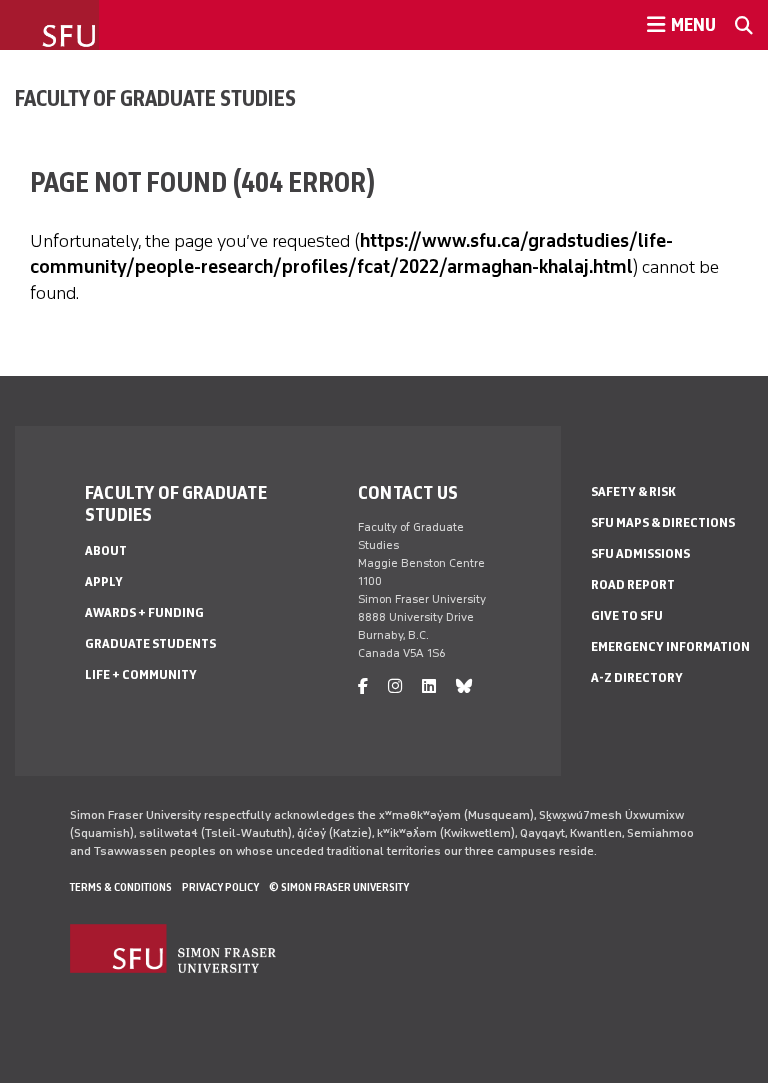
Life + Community (141, 674)
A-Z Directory (637, 677)
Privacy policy (220, 887)
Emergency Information (670, 646)
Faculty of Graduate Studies (155, 98)
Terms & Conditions (121, 887)
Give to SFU (627, 615)
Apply (104, 581)
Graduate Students (150, 643)
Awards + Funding (144, 612)
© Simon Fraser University (339, 887)
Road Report (633, 584)
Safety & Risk (633, 491)
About (106, 550)
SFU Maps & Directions (663, 522)
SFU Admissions (640, 553)
